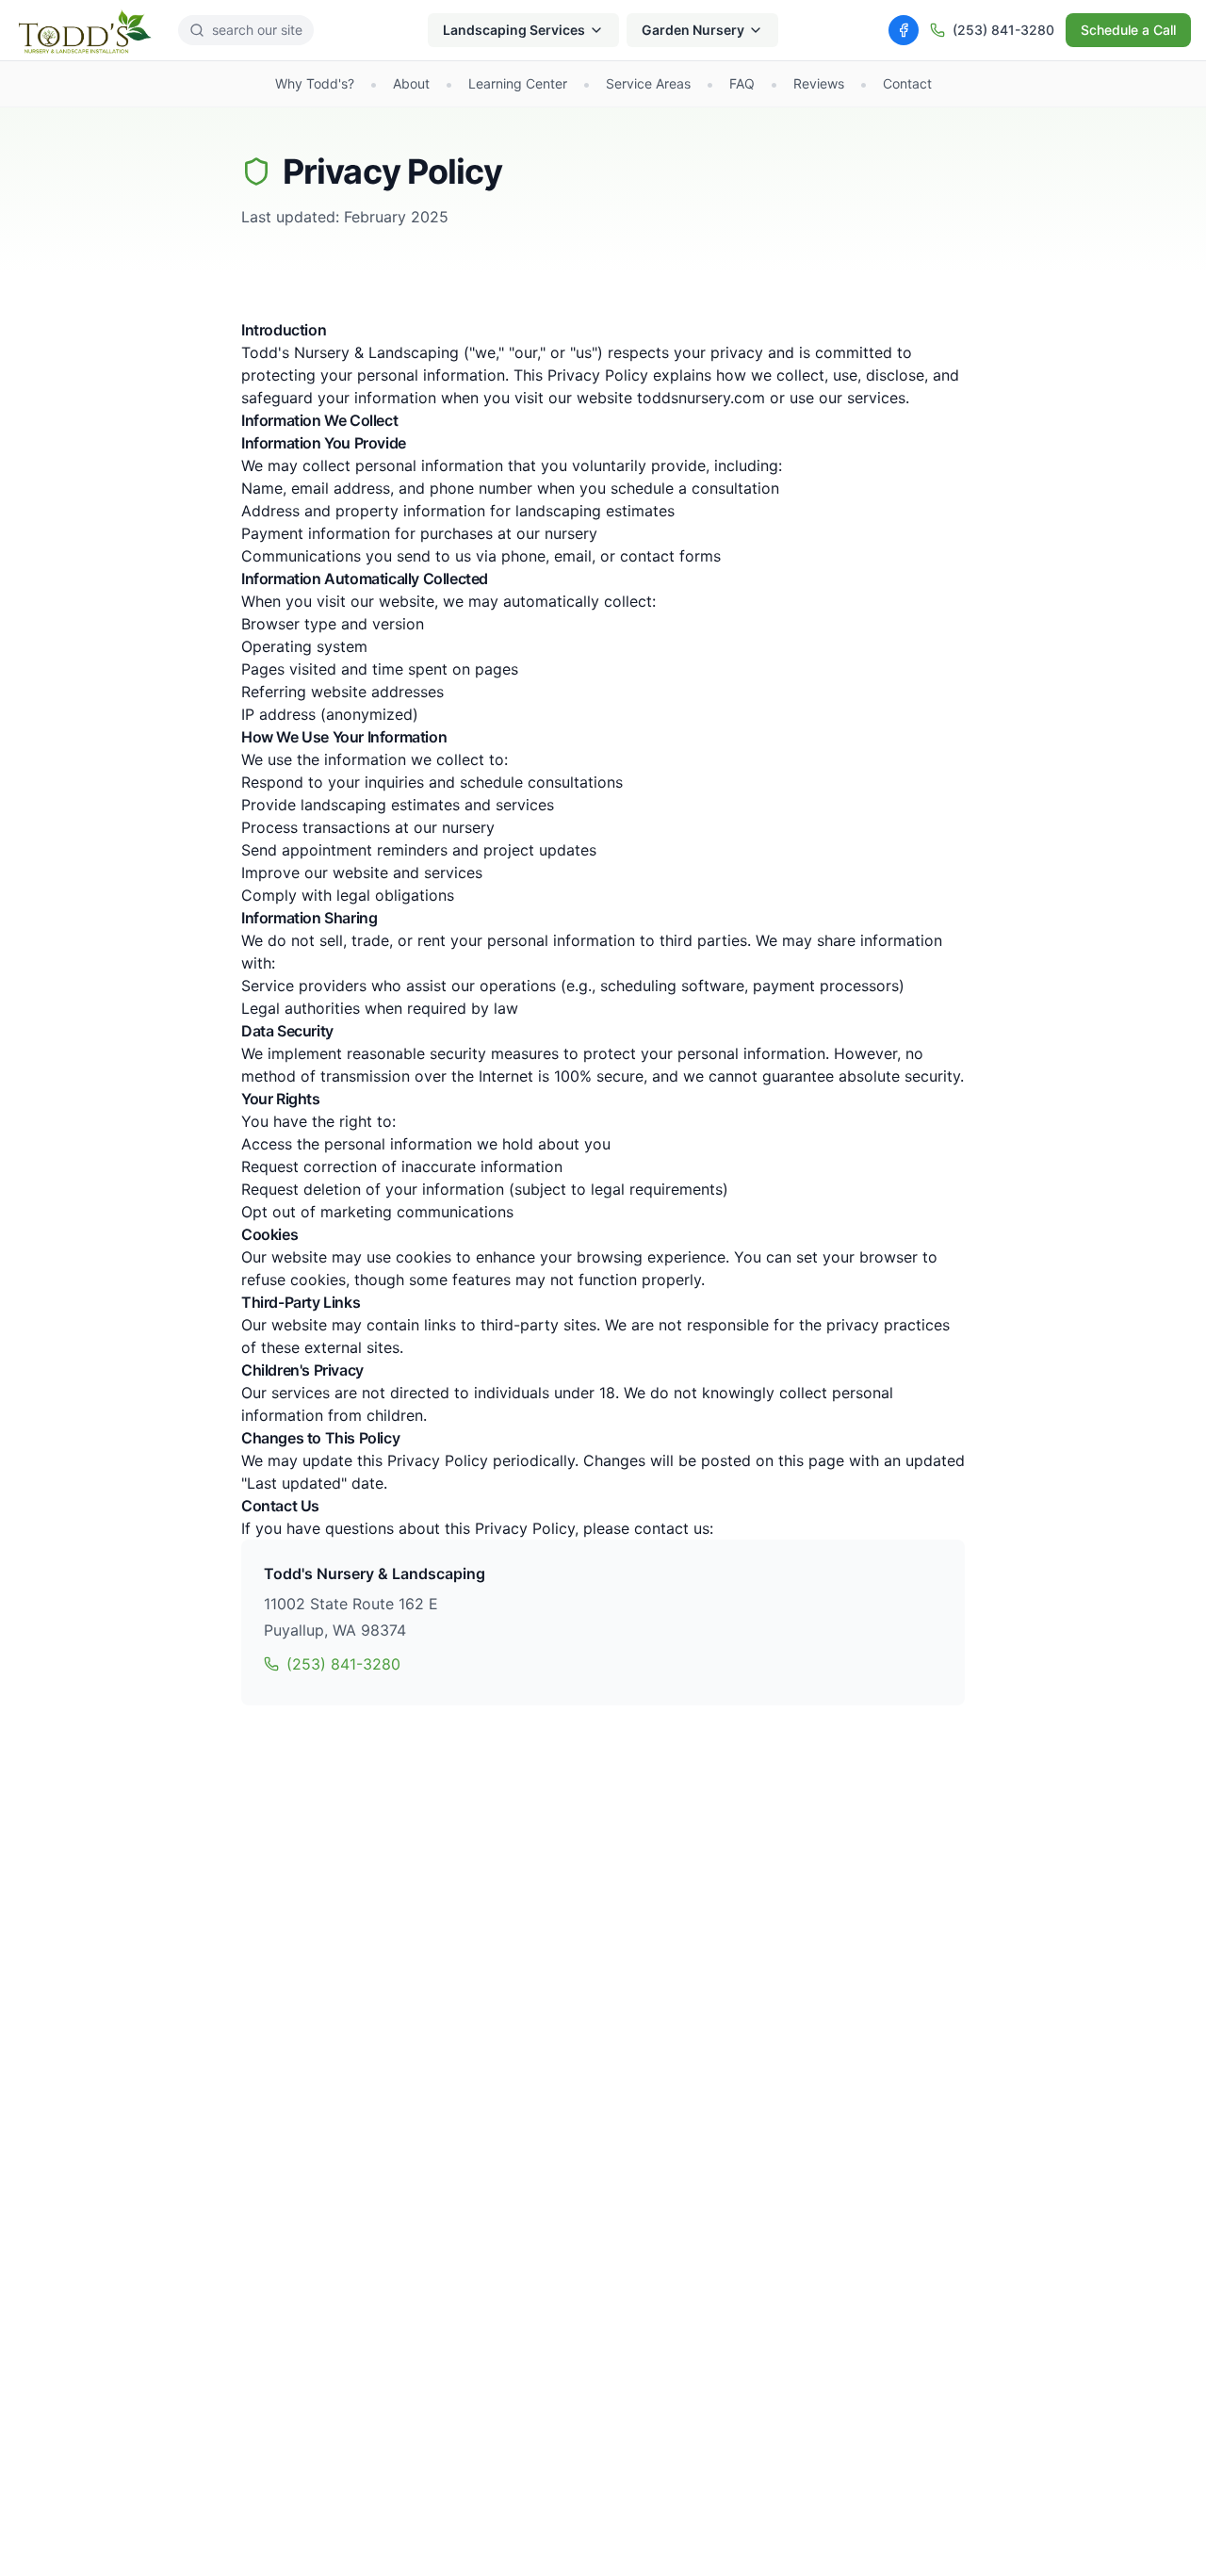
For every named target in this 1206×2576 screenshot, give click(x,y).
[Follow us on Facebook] (904, 30)
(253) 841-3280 (1003, 30)
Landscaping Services (514, 30)
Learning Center (518, 83)
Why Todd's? (315, 83)
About (411, 83)
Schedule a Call (1128, 30)
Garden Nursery (693, 30)
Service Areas (648, 83)
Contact (907, 83)
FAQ (742, 83)
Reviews (819, 83)
